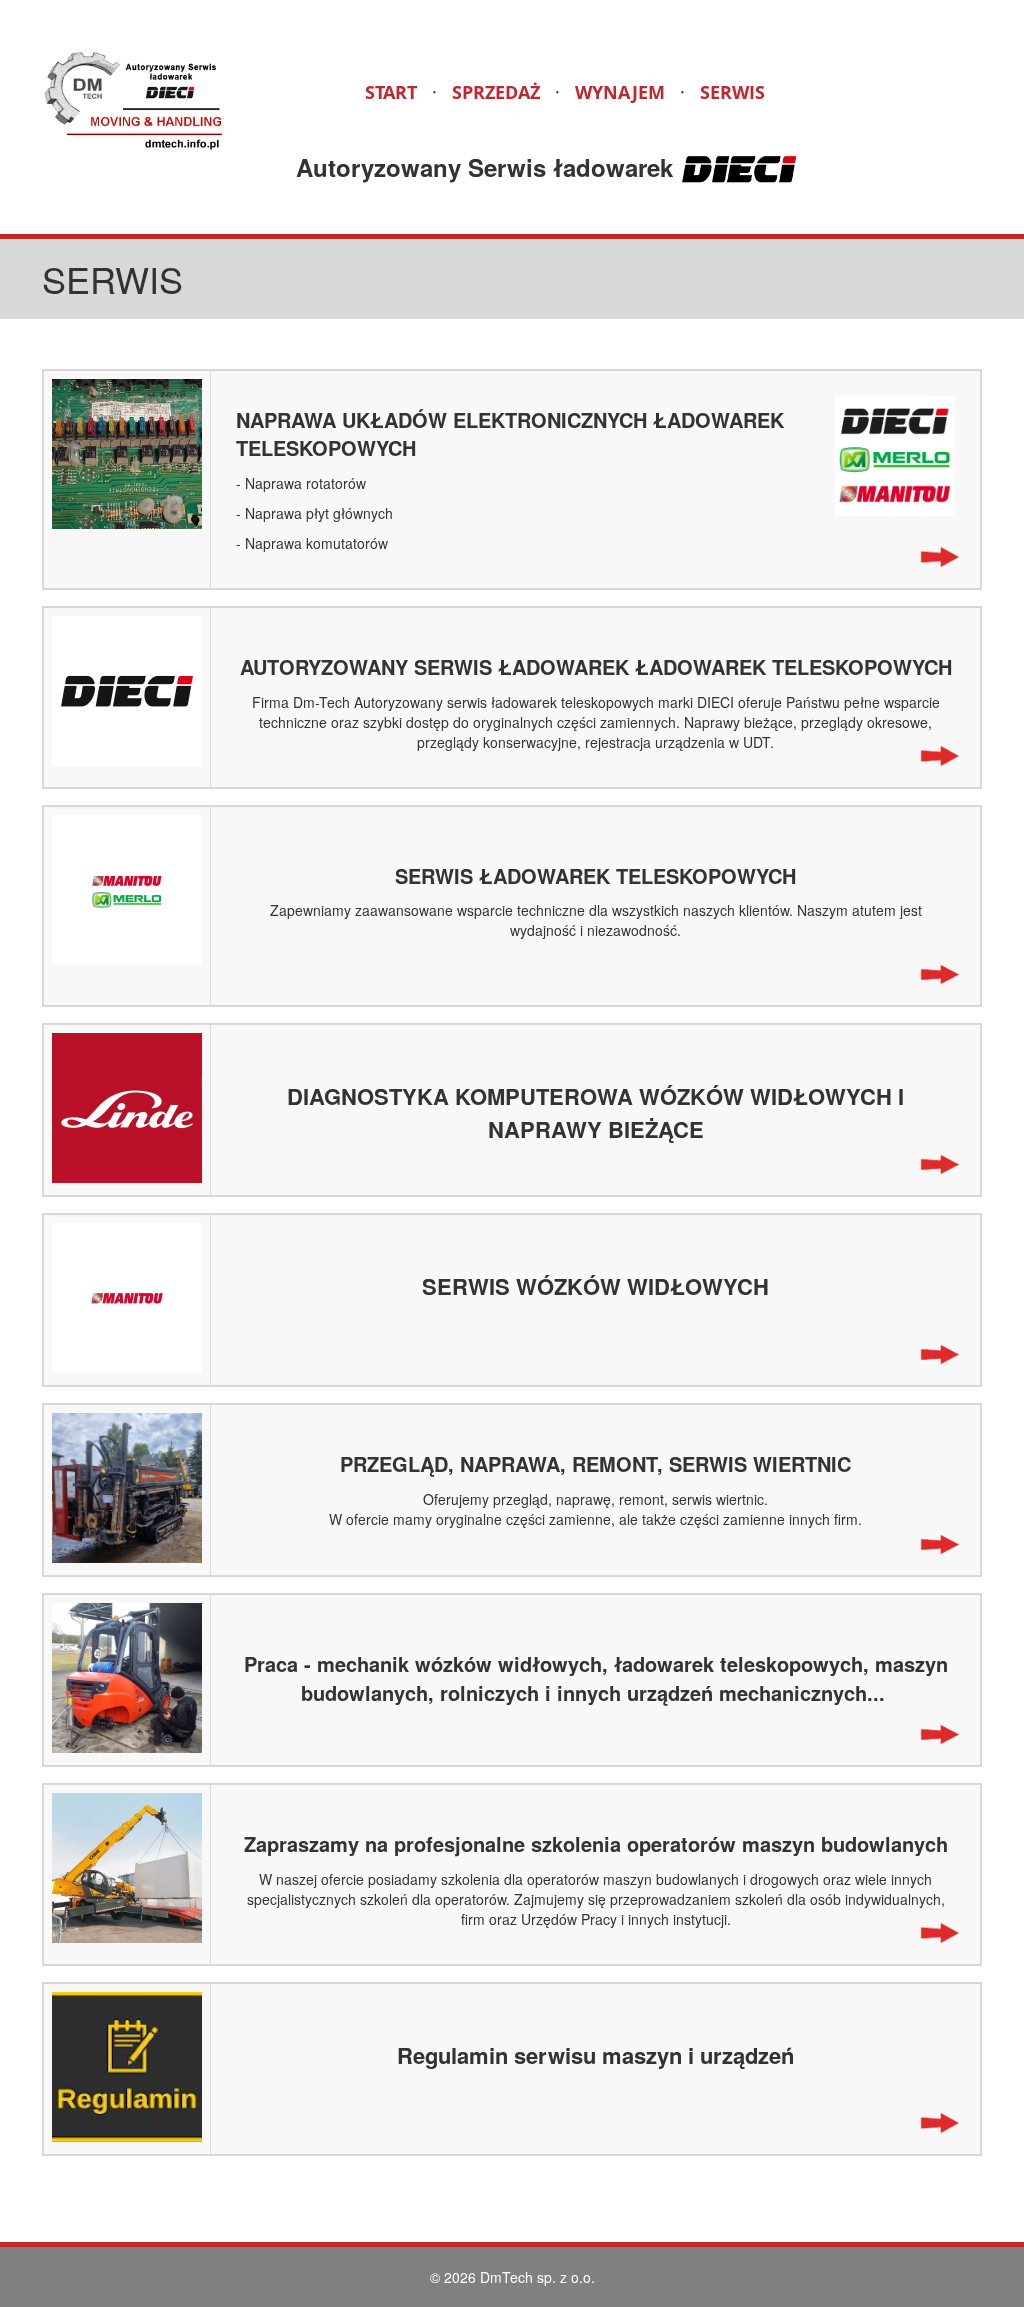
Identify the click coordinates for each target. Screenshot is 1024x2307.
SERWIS (732, 92)
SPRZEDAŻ (496, 92)
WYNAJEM (620, 92)
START (391, 92)
